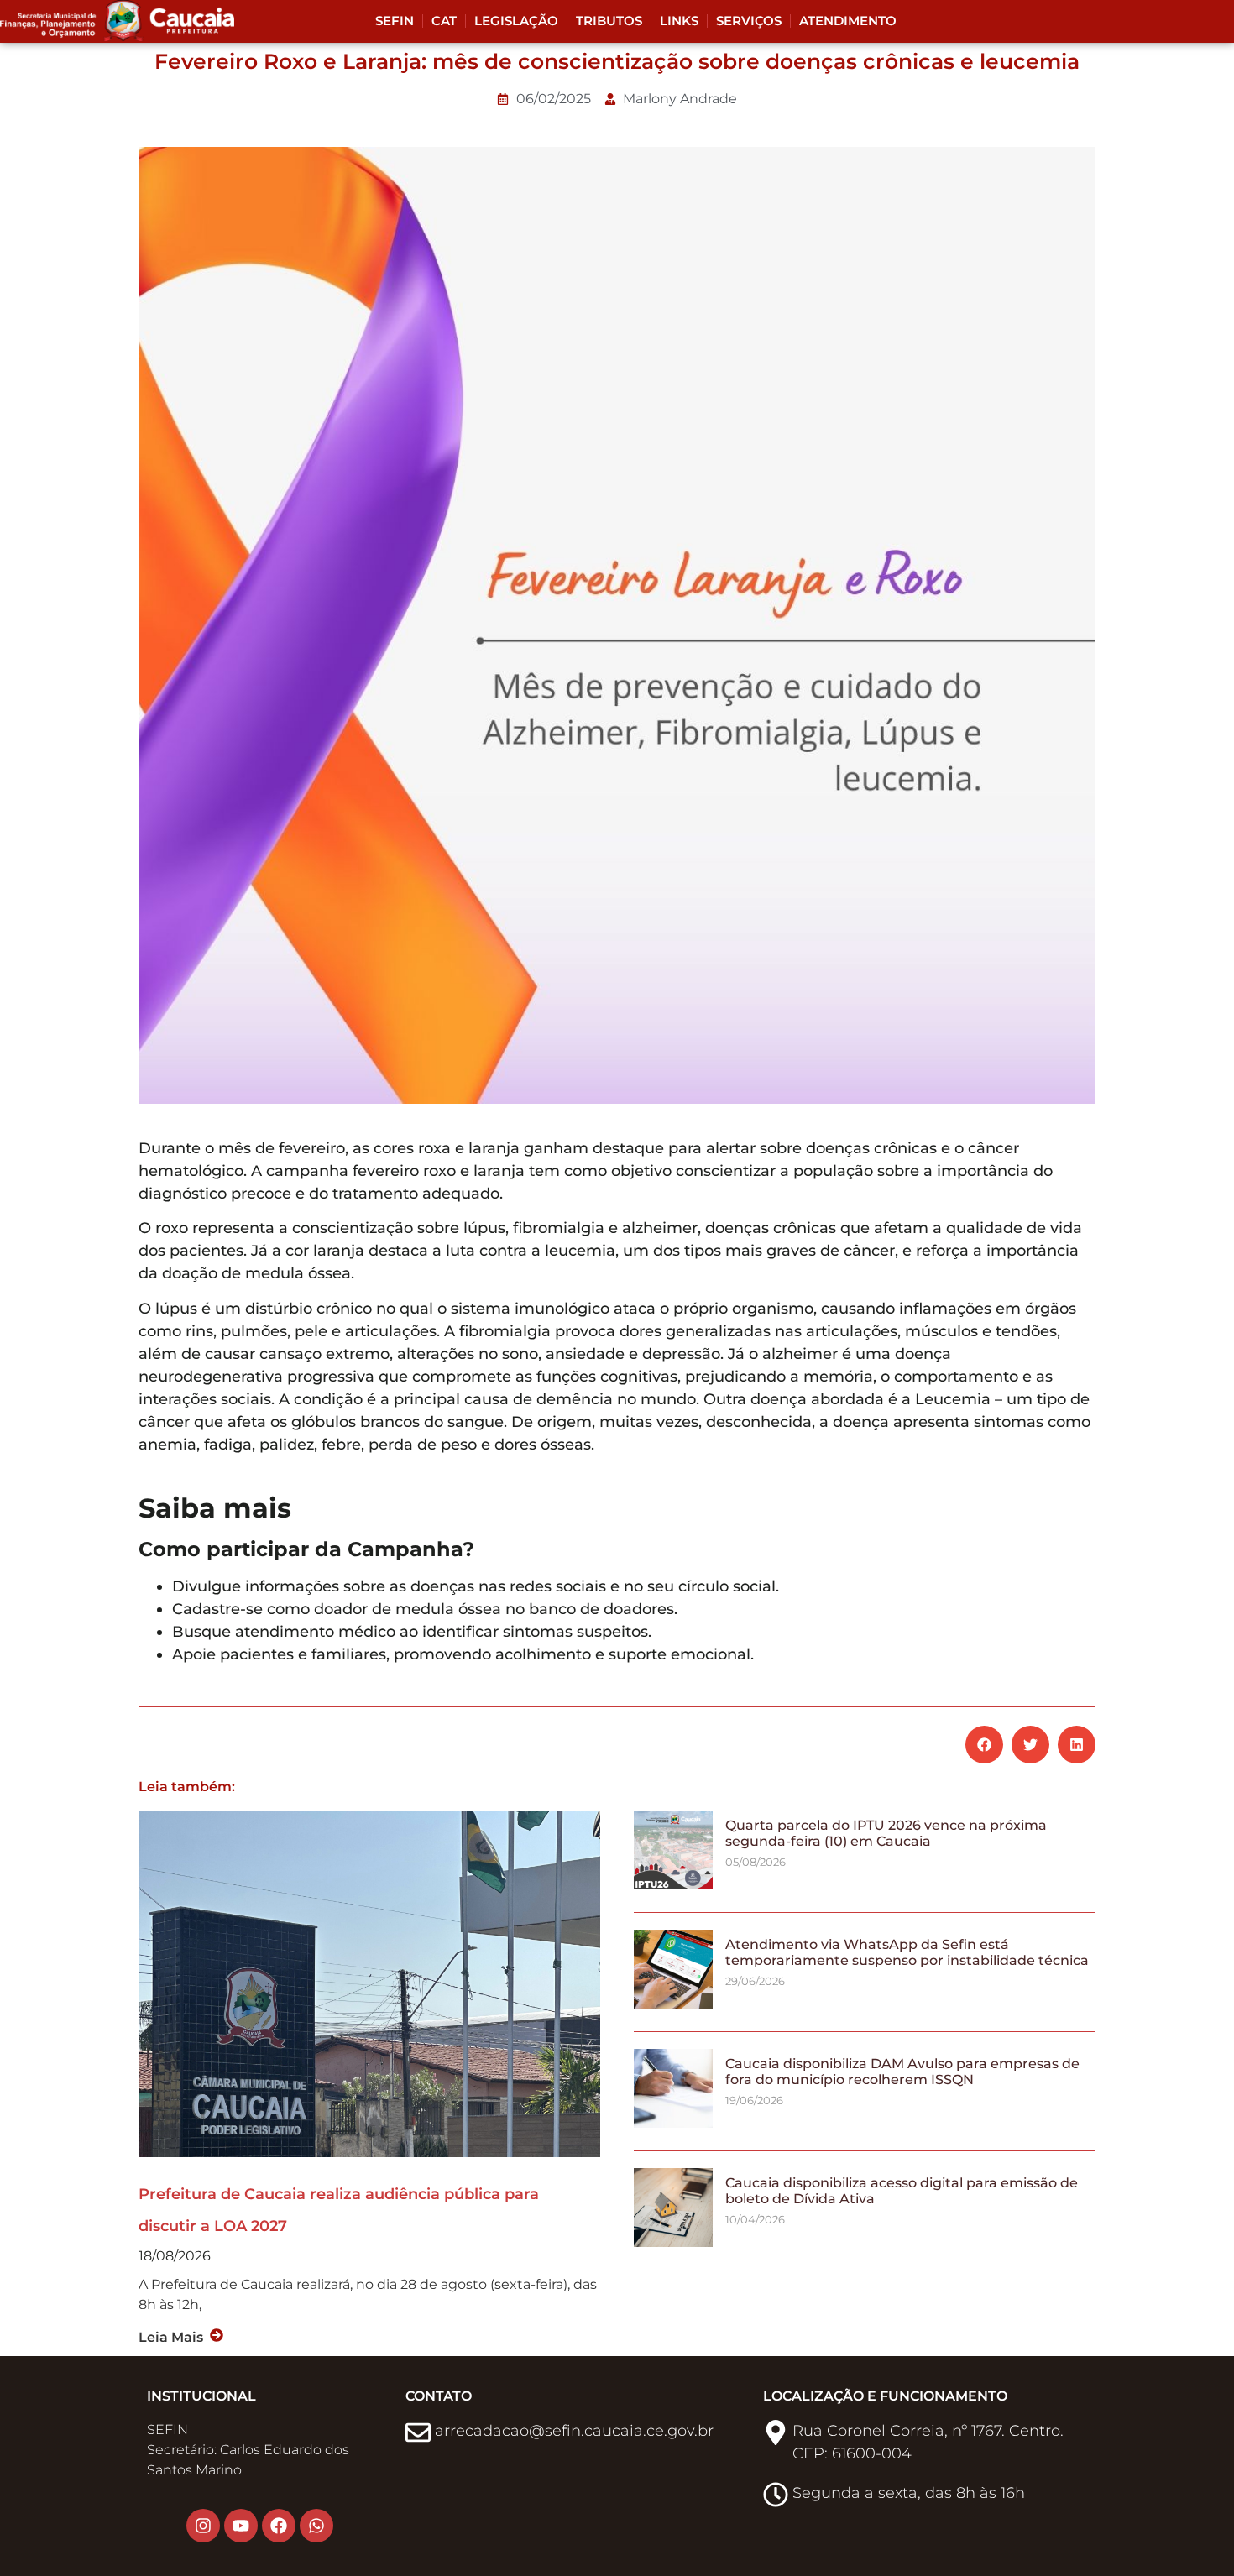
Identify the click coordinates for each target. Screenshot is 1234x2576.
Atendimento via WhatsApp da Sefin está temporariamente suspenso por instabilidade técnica (907, 1952)
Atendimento (848, 21)
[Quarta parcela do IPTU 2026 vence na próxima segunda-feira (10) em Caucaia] (673, 1885)
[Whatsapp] (316, 2526)
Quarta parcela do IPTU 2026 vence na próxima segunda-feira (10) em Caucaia (886, 1833)
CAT (444, 21)
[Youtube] (241, 2526)
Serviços (749, 21)
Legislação (516, 21)
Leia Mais (171, 2337)
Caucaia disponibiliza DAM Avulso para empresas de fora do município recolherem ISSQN (902, 2072)
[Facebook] (279, 2526)
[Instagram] (203, 2526)
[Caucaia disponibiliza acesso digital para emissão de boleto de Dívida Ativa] (673, 2242)
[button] (984, 1745)
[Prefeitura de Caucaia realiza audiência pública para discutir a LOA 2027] (369, 1983)
